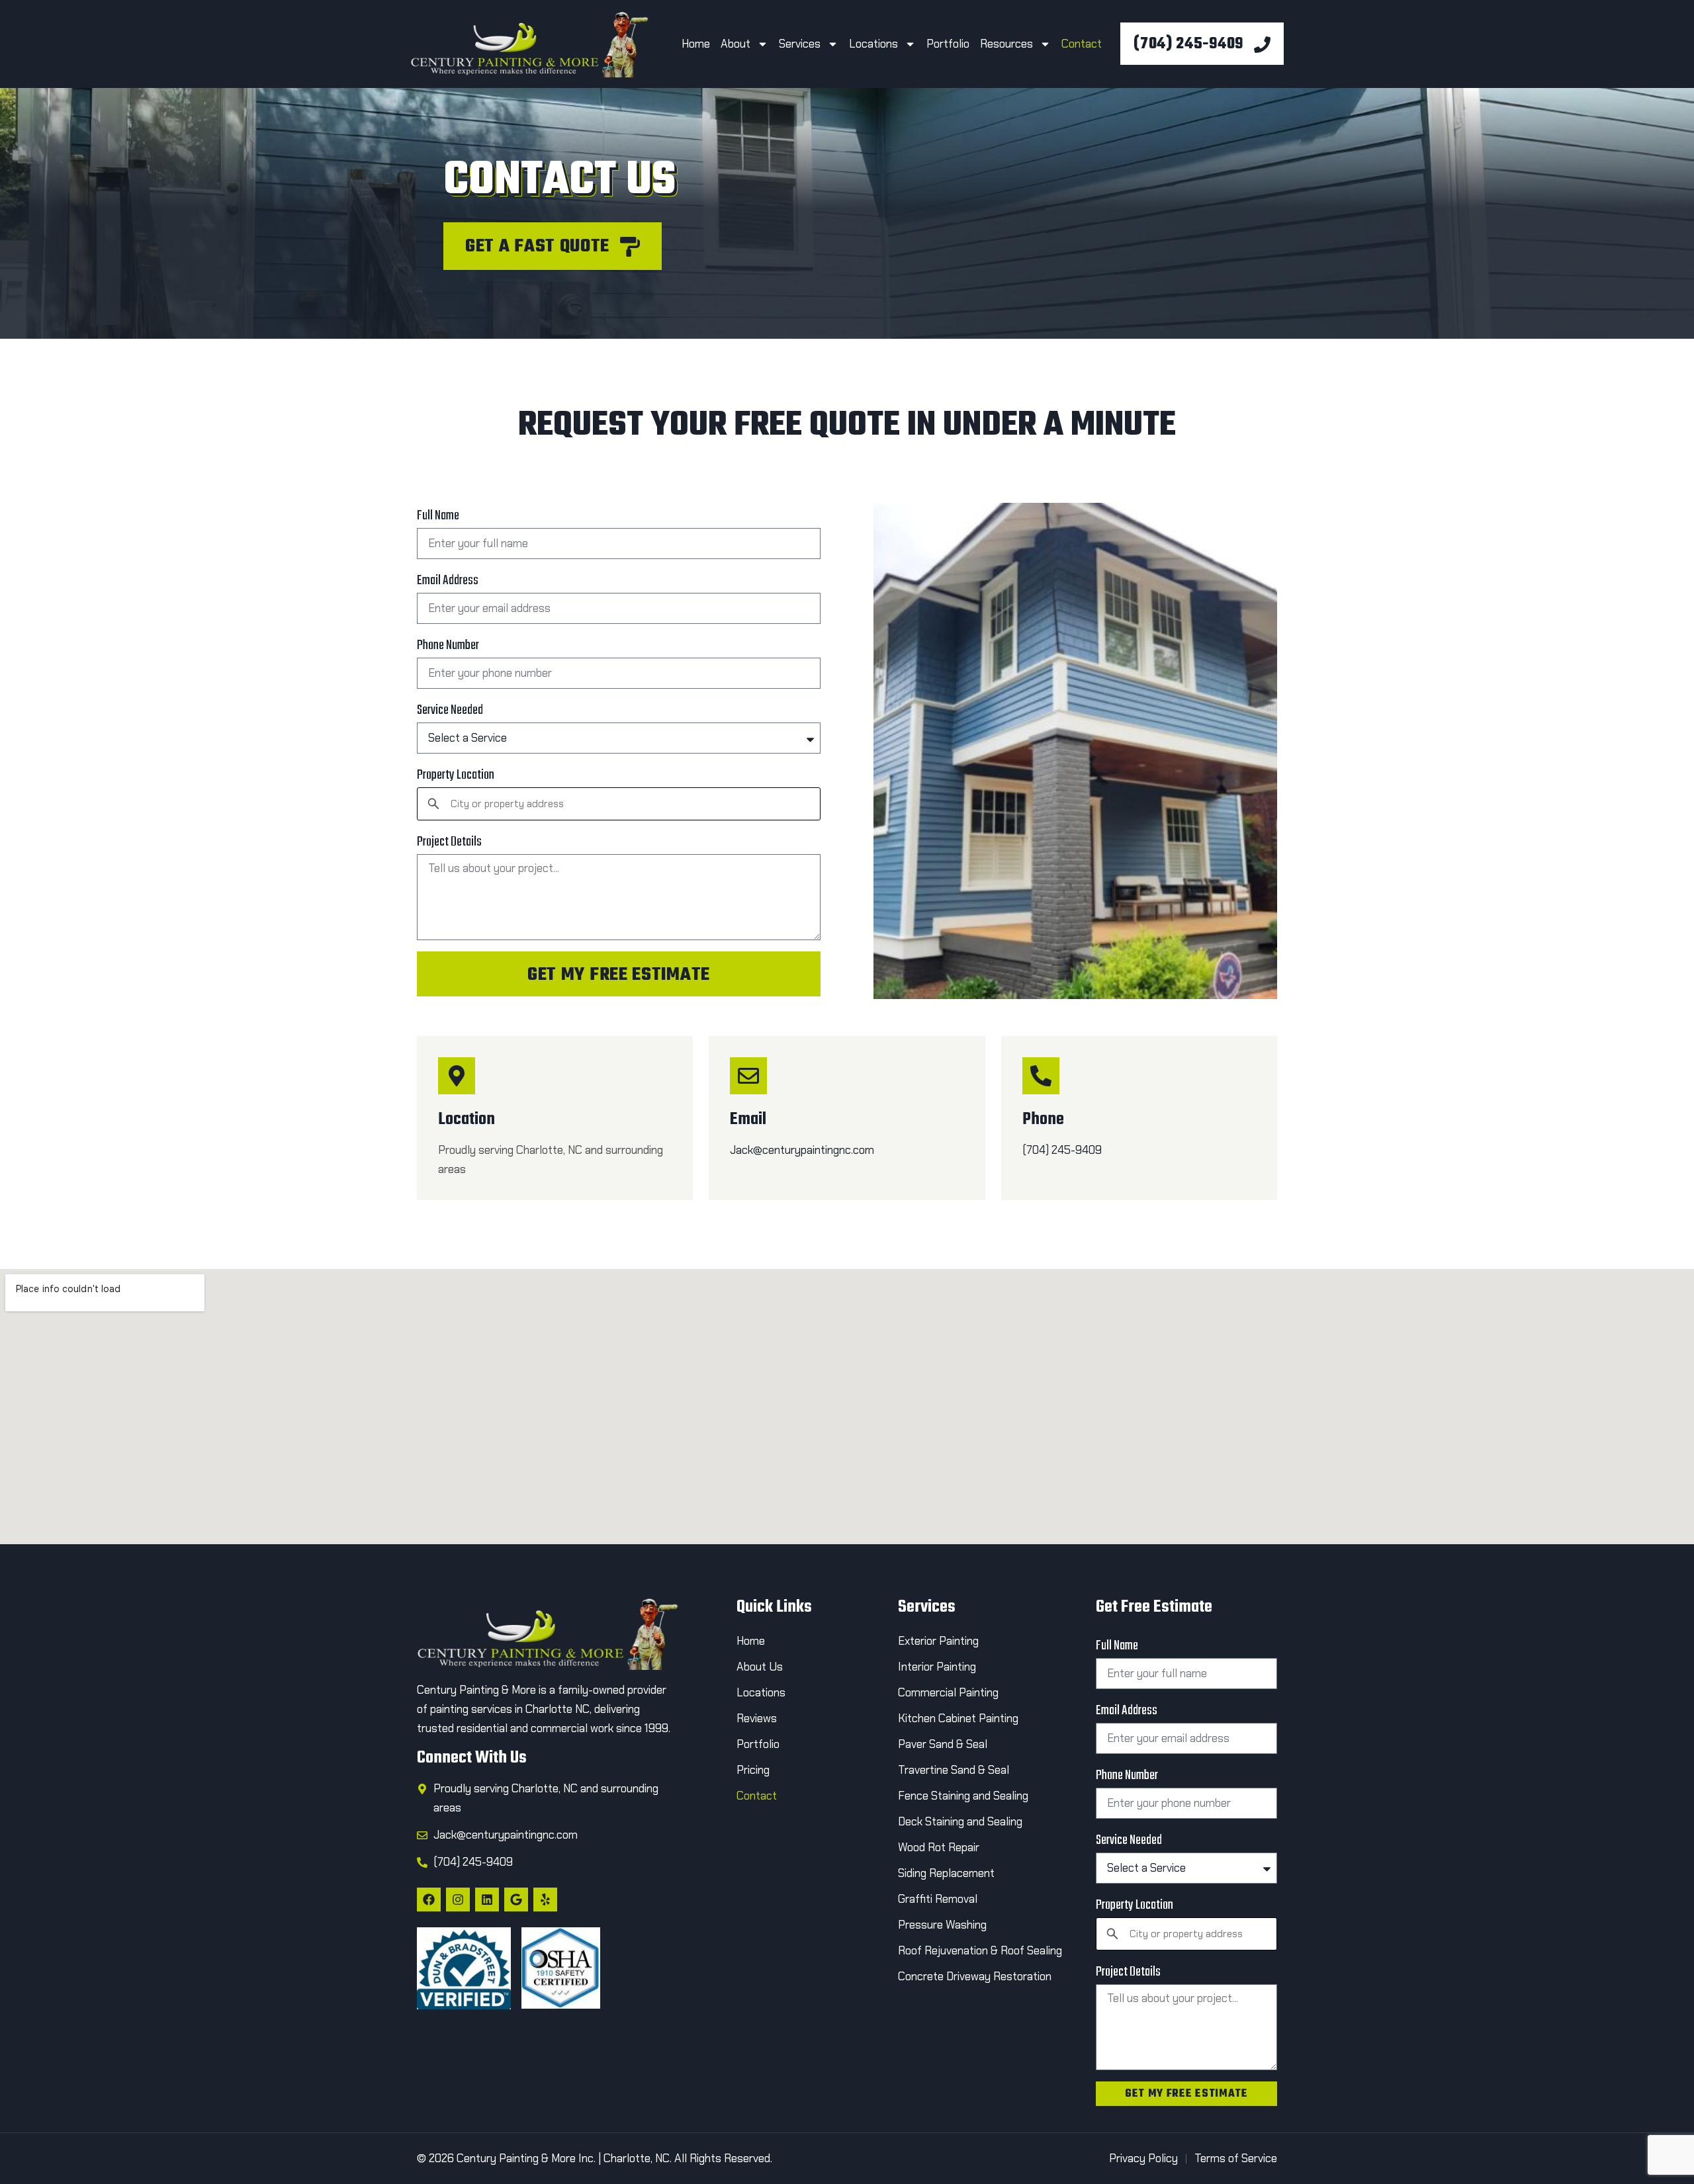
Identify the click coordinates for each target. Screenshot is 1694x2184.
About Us (760, 1667)
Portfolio (948, 44)
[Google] (516, 1900)
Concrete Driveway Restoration (975, 1976)
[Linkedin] (487, 1900)
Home (696, 44)
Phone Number (448, 645)
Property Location (456, 775)
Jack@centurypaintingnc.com (802, 1150)
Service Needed (450, 710)
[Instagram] (458, 1900)
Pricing (753, 1770)
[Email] (748, 1076)
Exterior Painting (938, 1641)
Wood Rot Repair (940, 1847)
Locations (873, 44)
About (736, 44)
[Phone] (1041, 1076)
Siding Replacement (946, 1873)
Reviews (757, 1718)
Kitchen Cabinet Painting (958, 1718)
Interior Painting (937, 1667)
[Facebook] (429, 1900)
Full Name (438, 516)
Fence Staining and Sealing (963, 1796)
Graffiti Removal (938, 1899)
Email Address (448, 581)
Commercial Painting (948, 1692)
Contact (1083, 44)
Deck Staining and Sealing (960, 1821)
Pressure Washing (942, 1925)
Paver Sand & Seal (943, 1744)
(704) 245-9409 (1062, 1150)
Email (748, 1119)
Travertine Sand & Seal (954, 1770)
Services (800, 44)
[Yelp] (545, 1900)
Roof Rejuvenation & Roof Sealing (980, 1950)
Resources (1006, 44)
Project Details (449, 842)
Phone (1043, 1119)
